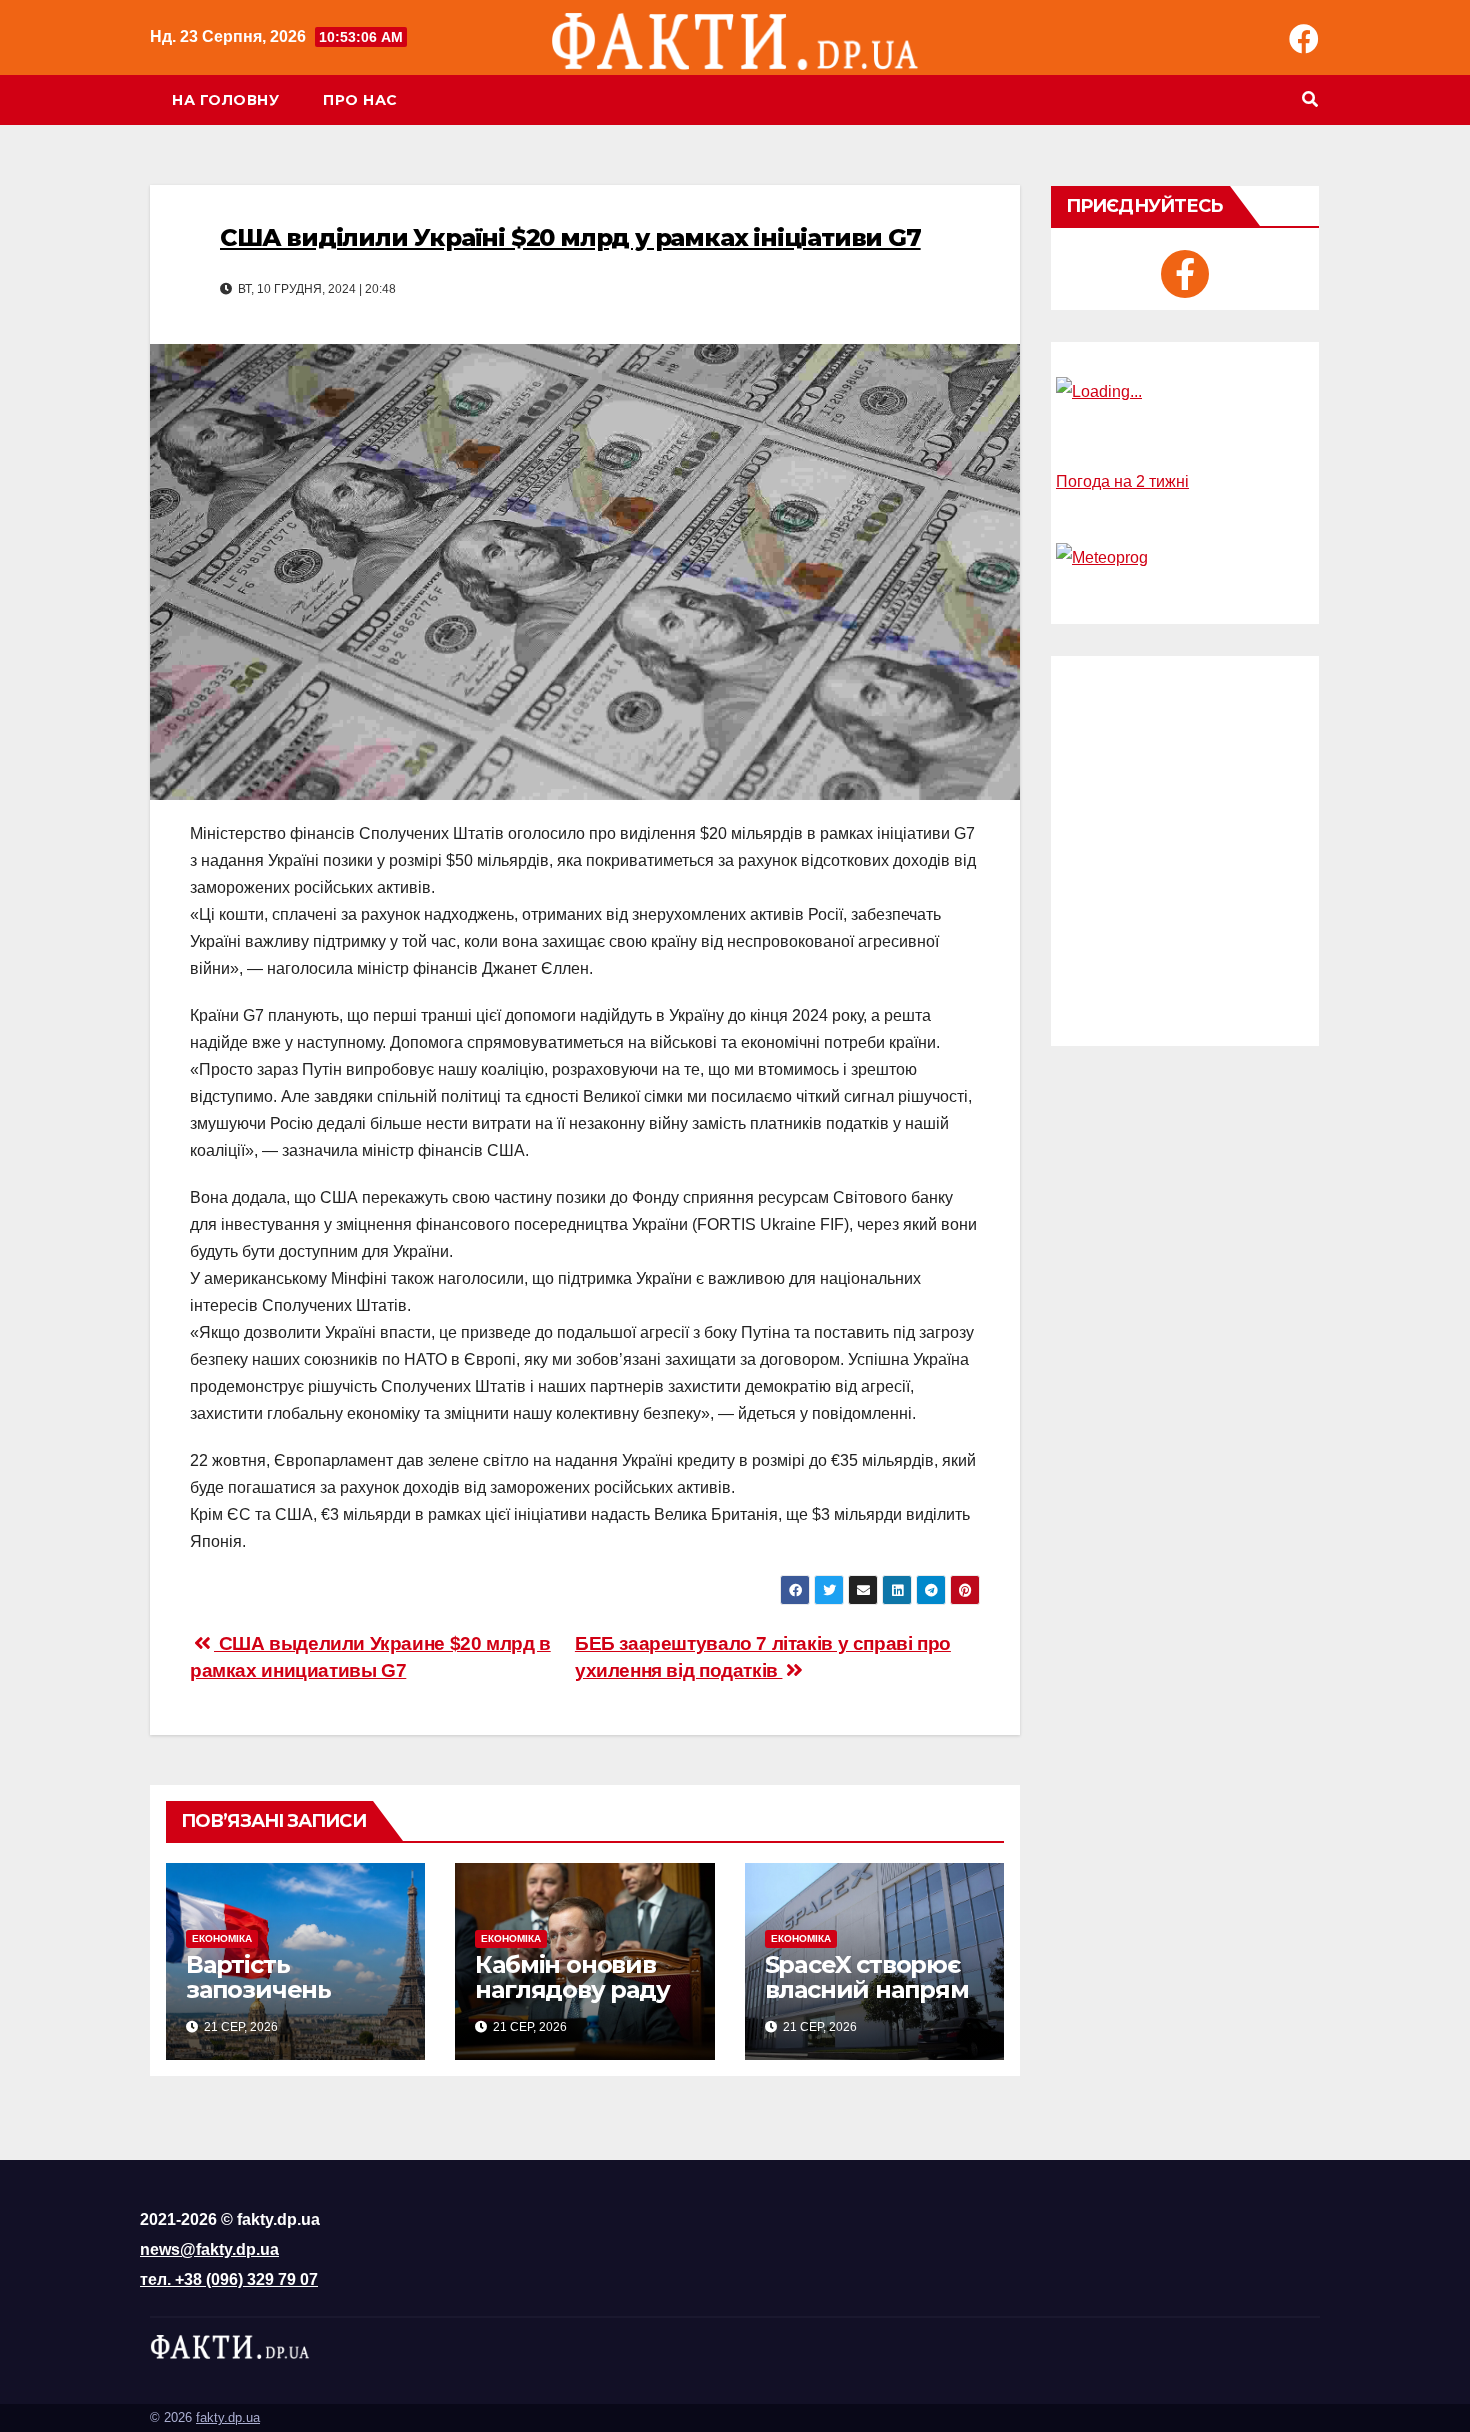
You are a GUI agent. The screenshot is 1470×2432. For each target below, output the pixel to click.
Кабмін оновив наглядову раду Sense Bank (572, 1989)
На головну (225, 100)
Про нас (360, 100)
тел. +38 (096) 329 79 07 (229, 2279)
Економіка (222, 1938)
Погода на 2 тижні (1122, 481)
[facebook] (1185, 274)
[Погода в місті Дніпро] (1185, 392)
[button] (1310, 99)
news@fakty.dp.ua (209, 2249)
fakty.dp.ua (228, 2417)
